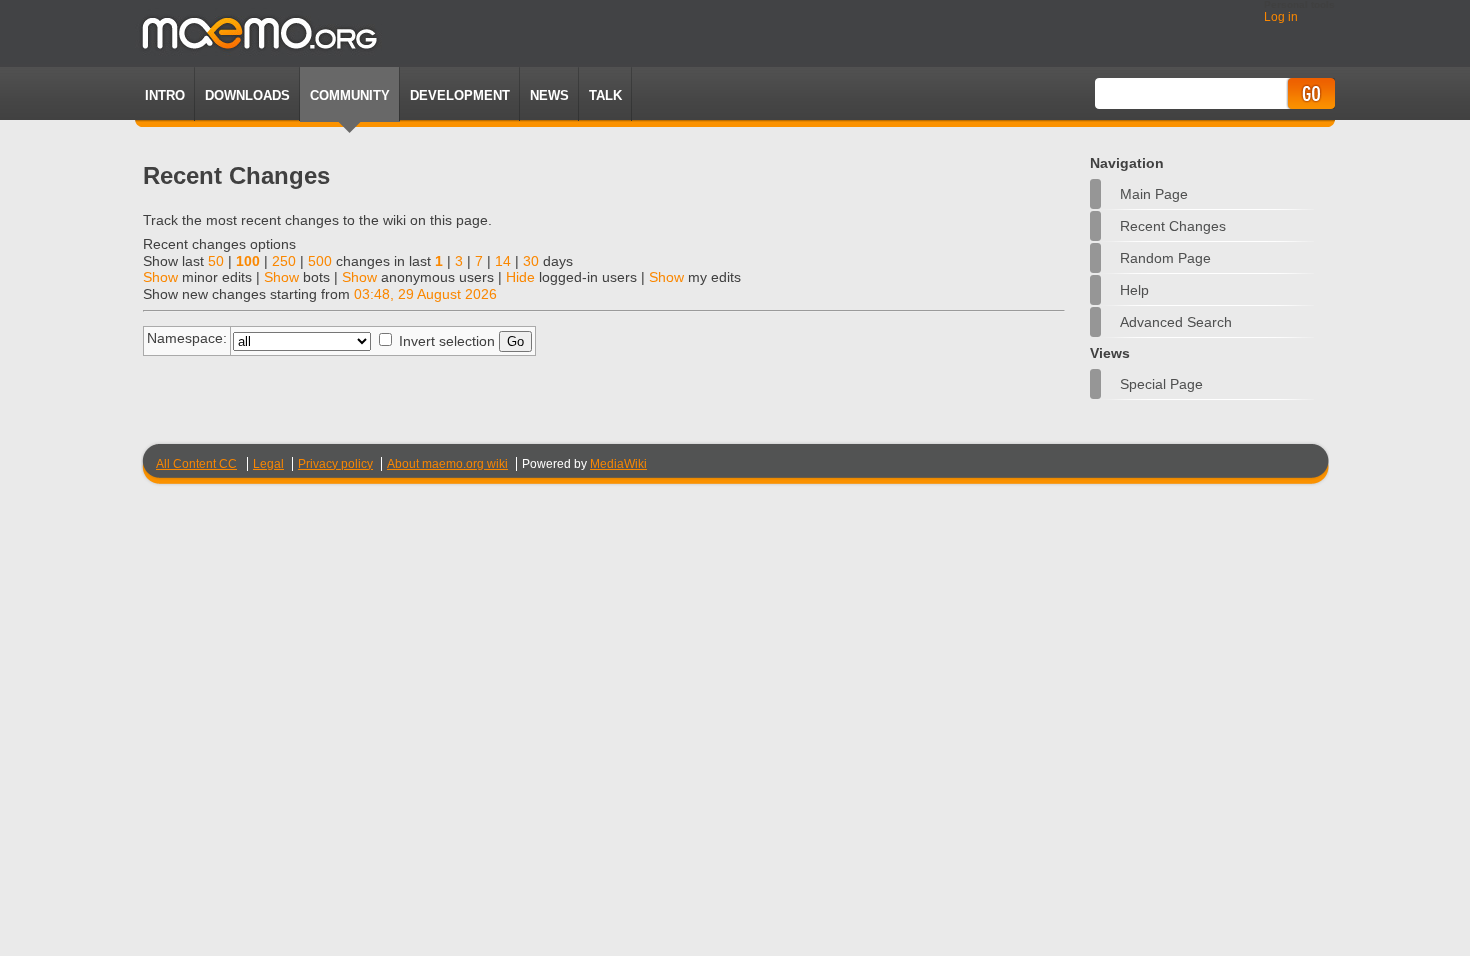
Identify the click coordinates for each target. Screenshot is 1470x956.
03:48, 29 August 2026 (425, 294)
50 (216, 261)
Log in (1281, 17)
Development (460, 95)
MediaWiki (618, 464)
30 (531, 261)
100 (248, 261)
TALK (605, 95)
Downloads (247, 95)
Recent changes (1173, 226)
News (549, 95)
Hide (520, 277)
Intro (165, 95)
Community (350, 95)
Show (160, 277)
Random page (1165, 258)
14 (503, 261)
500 (320, 261)
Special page (1161, 384)
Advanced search (1176, 322)
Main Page (1154, 194)
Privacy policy (335, 464)
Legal (268, 464)
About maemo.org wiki (447, 464)
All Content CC (196, 464)
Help (1134, 290)
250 (284, 261)
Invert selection (447, 341)
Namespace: (187, 338)
